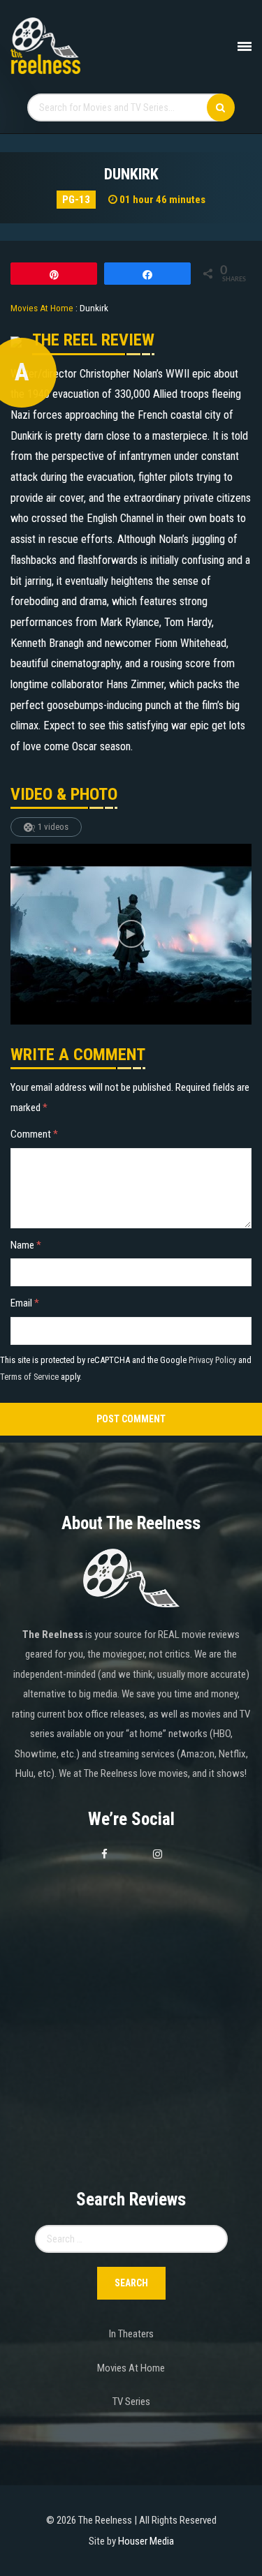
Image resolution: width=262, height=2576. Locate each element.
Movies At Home (131, 2368)
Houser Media (146, 2541)
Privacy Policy (212, 1360)
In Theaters (131, 2334)
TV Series (131, 2402)
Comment (34, 1134)
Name (26, 1245)
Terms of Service (29, 1377)
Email (25, 1303)
